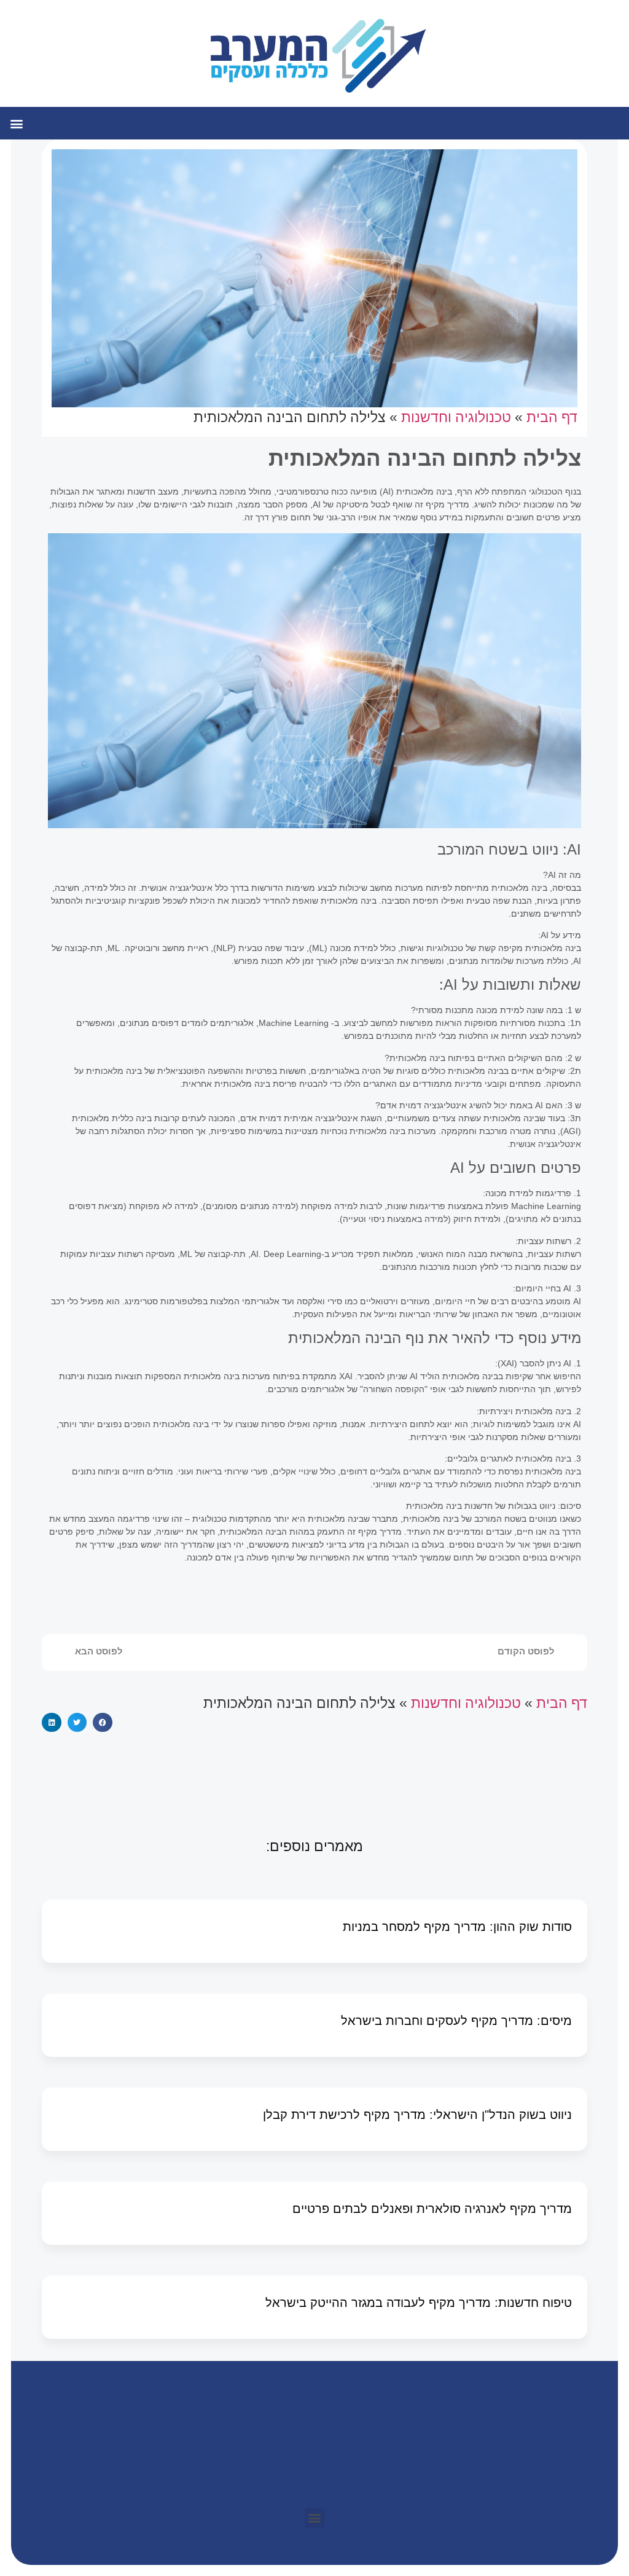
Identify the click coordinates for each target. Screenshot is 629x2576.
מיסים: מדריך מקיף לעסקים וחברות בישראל (456, 2021)
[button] (16, 123)
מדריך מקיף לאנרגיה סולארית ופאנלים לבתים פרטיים (432, 2209)
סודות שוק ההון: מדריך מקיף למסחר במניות (457, 1927)
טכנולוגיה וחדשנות (456, 417)
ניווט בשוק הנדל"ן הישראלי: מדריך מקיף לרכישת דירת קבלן (417, 2115)
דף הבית (552, 417)
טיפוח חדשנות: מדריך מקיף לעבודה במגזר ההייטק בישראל (419, 2303)
